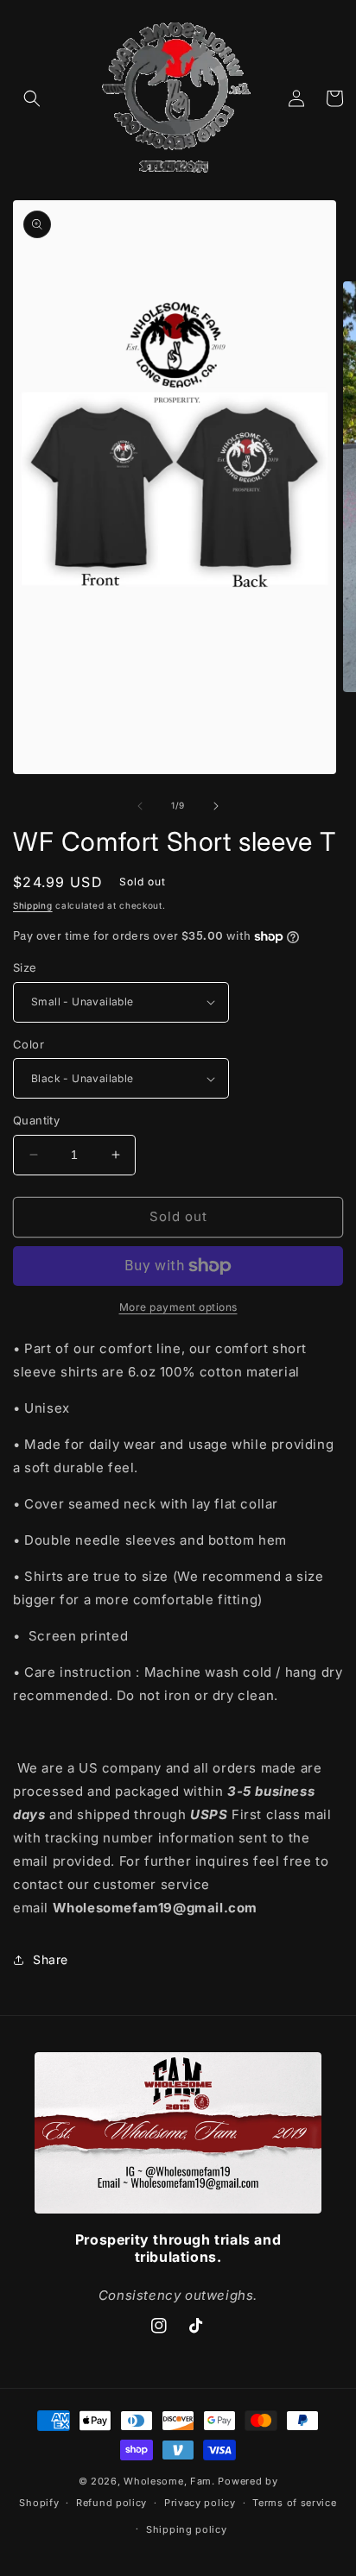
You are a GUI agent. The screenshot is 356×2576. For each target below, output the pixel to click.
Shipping (33, 905)
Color (29, 1044)
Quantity (36, 1120)
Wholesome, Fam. (169, 2481)
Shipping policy (187, 2529)
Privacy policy (200, 2503)
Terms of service (294, 2503)
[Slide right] (216, 806)
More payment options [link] (178, 1307)
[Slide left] (140, 806)
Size (25, 967)
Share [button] (51, 1959)
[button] (32, 98)
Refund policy (111, 2503)
